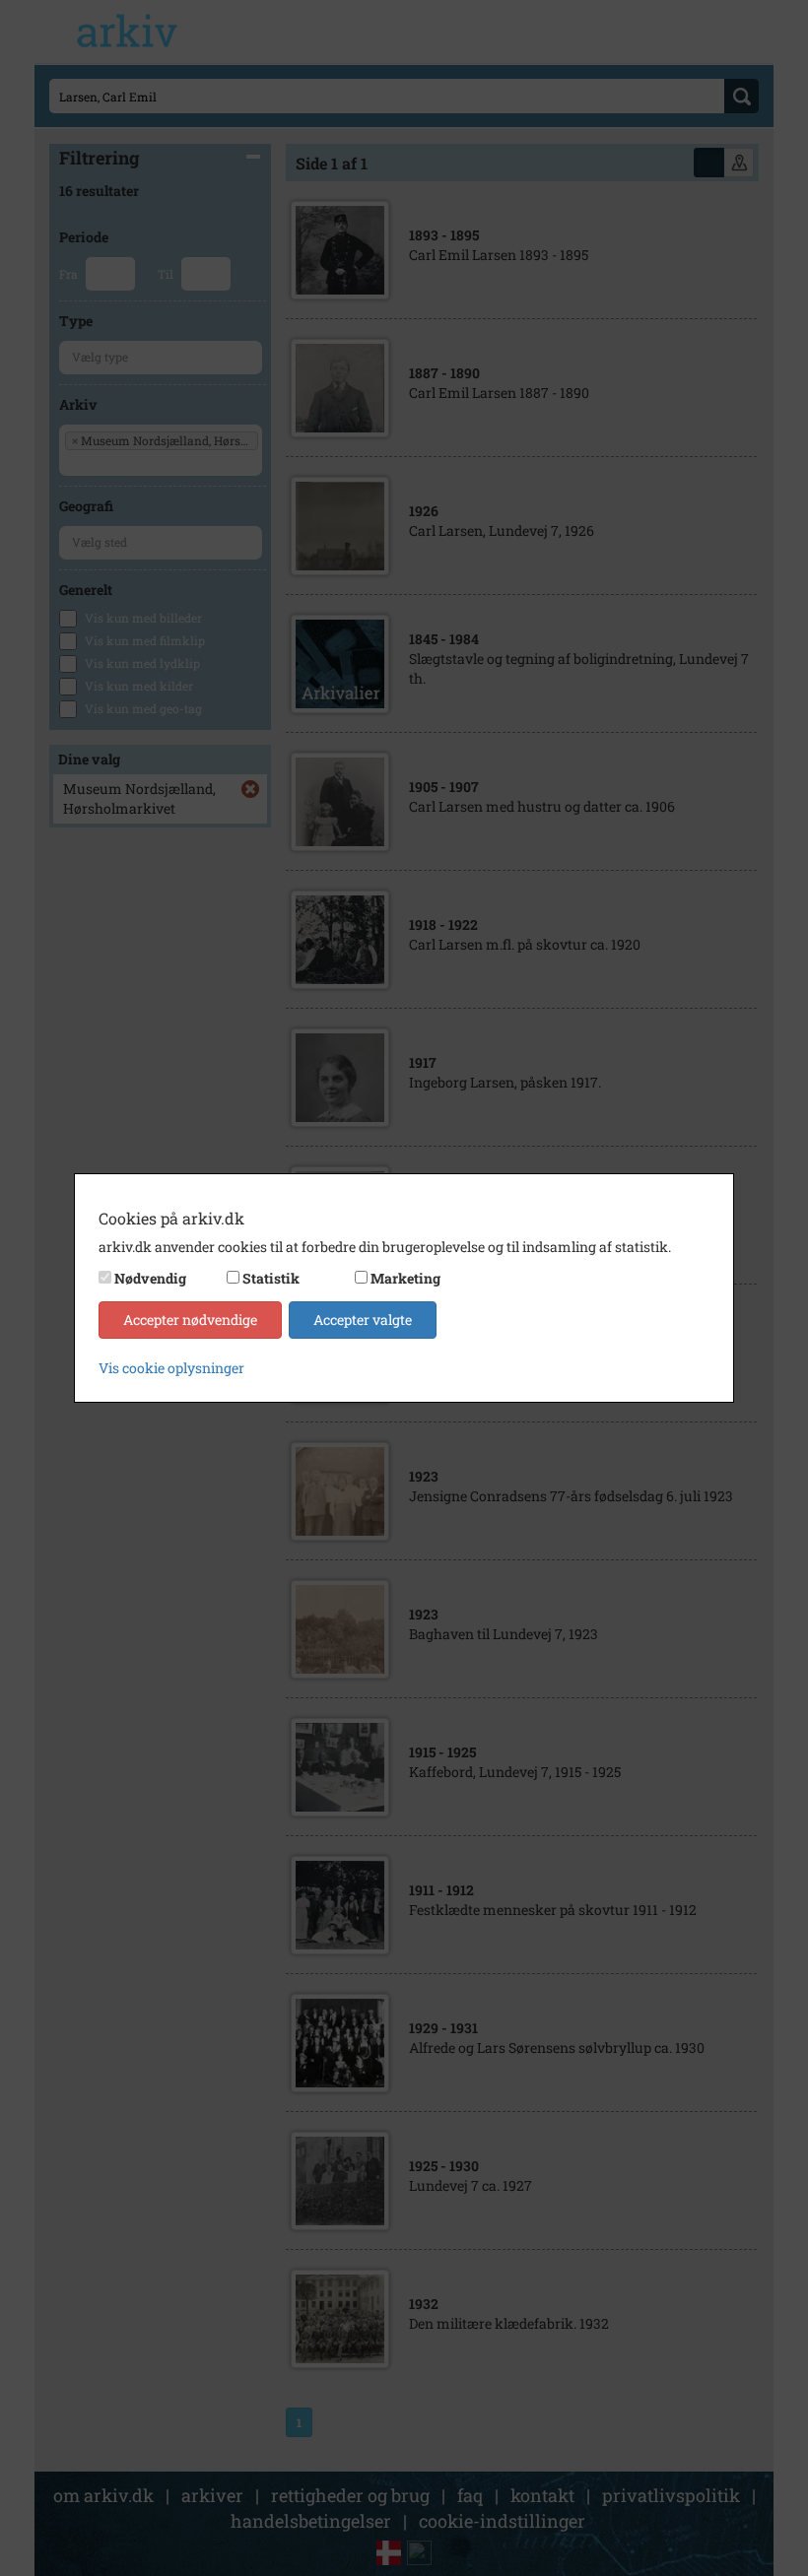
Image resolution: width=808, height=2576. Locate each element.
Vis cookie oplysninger (171, 1368)
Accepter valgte (363, 1320)
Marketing (405, 1278)
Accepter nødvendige (190, 1320)
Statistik (271, 1278)
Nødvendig (150, 1278)
